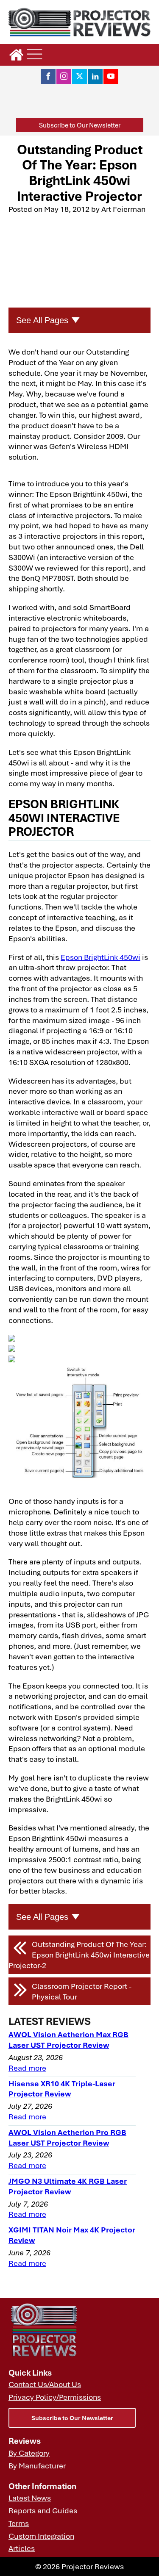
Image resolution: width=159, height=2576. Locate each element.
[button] (80, 125)
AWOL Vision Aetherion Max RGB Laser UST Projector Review (68, 2039)
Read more (27, 2068)
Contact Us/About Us (45, 2384)
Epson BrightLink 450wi (100, 957)
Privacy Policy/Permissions (55, 2397)
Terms (19, 2523)
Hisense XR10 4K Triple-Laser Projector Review (62, 2089)
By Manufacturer (37, 2465)
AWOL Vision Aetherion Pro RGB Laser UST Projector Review (67, 2137)
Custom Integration (41, 2536)
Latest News (30, 2498)
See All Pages (42, 320)
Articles (22, 2548)
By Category (29, 2453)
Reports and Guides (43, 2510)
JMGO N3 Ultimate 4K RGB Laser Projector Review (68, 2186)
